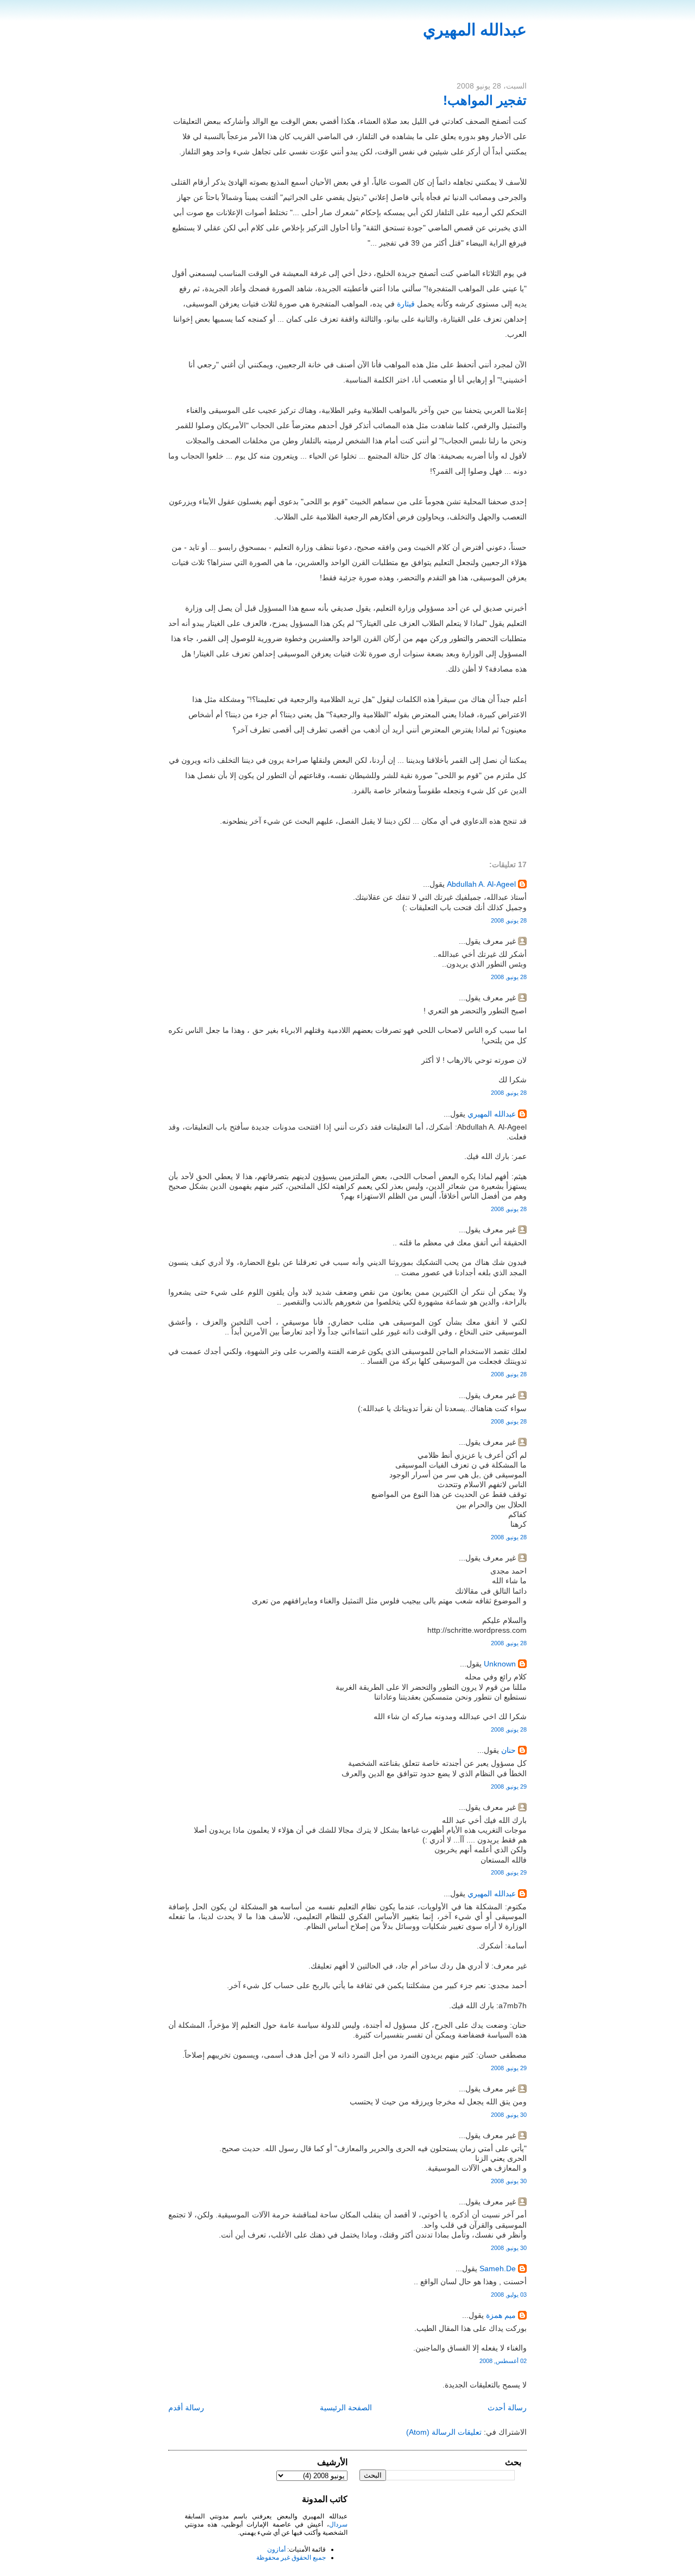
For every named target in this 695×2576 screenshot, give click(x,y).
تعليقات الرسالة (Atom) (444, 2432)
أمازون (276, 2549)
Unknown (500, 1664)
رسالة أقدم (186, 2408)
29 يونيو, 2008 (509, 1787)
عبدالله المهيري (475, 30)
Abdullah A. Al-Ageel (481, 884)
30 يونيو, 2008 (509, 2115)
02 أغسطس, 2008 (503, 2361)
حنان (508, 1750)
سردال (338, 2524)
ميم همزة (501, 2315)
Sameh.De (498, 2268)
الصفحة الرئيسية (346, 2408)
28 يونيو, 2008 (509, 920)
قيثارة (406, 304)
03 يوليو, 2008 (509, 2295)
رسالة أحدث (507, 2408)
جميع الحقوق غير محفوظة (291, 2558)
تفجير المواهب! (485, 100)
